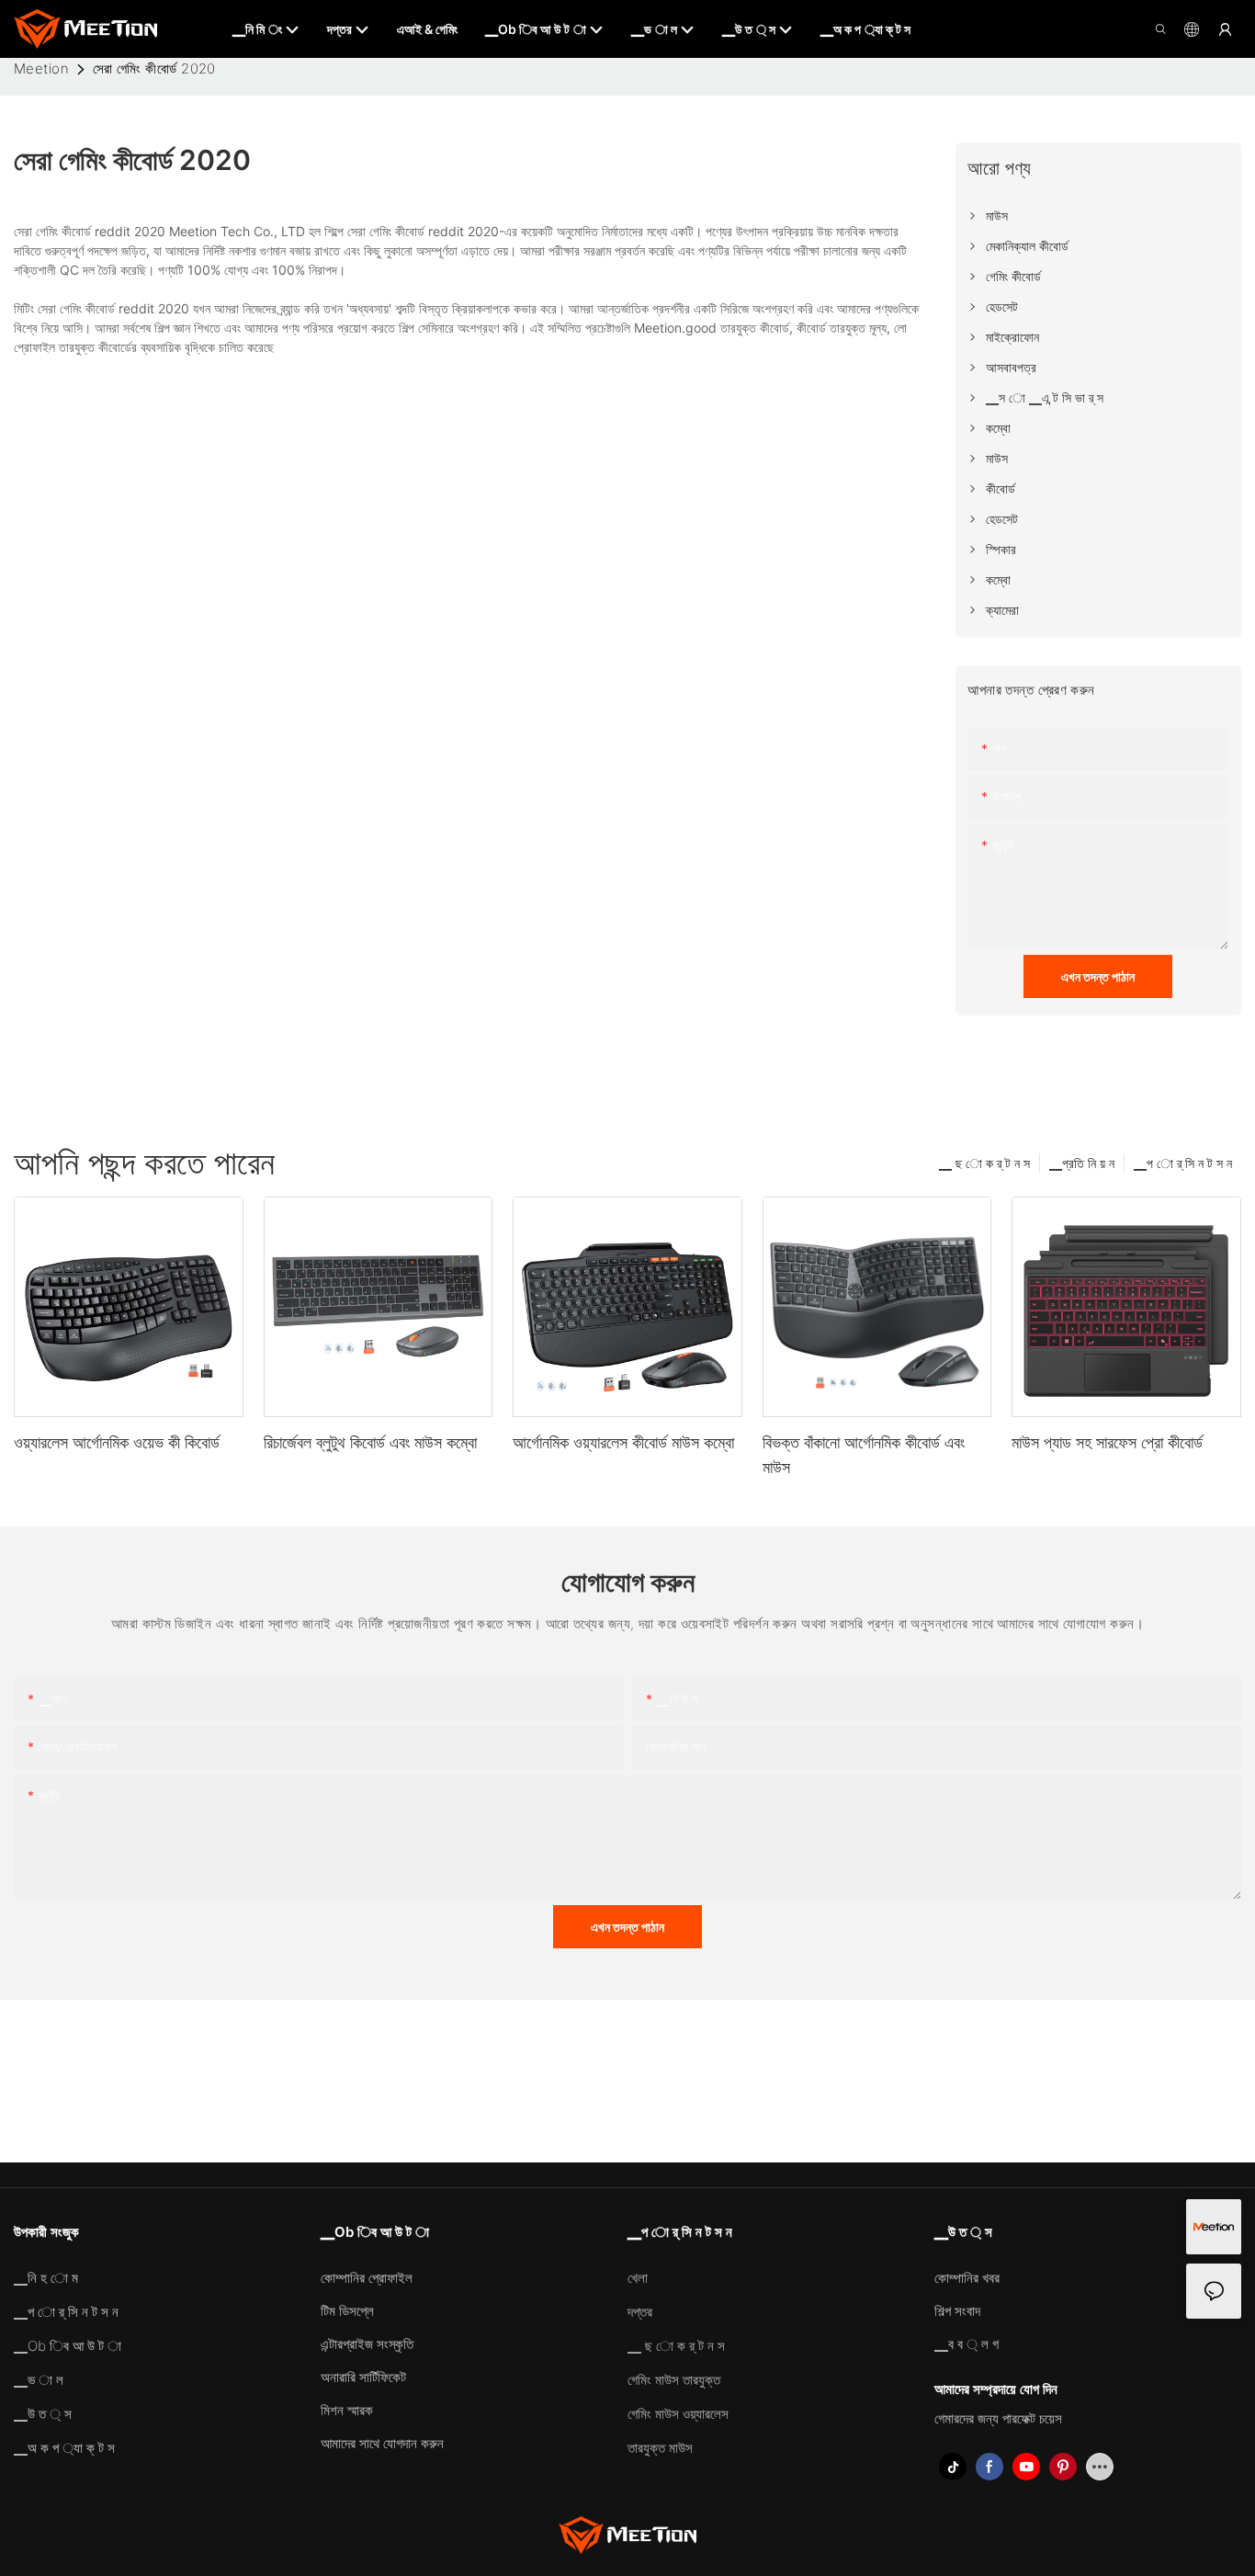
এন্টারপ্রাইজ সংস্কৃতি (367, 2344)
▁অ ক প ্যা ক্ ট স (64, 2448)
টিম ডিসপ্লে (347, 2311)
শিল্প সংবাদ (957, 2311)
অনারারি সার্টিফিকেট (363, 2377)
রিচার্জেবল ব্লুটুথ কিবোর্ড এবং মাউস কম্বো (370, 1442)
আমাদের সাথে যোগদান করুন (382, 2443)
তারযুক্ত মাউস (660, 2448)
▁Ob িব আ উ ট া (68, 2346)
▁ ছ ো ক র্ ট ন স (984, 1163)
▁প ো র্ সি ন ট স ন (1183, 1163)
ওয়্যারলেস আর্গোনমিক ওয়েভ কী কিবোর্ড (117, 1442)
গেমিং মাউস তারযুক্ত (674, 2380)
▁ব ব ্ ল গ (967, 2344)
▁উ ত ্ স (43, 2414)
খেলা (638, 2278)
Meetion (41, 68)
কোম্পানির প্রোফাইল (367, 2278)
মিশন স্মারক (347, 2410)
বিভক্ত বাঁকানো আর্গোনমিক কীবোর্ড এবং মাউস (864, 1455)
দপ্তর (640, 2312)
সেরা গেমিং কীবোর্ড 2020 (154, 68)
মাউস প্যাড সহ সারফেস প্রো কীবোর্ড (1107, 1442)
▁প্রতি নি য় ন (1082, 1163)
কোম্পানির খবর (967, 2278)
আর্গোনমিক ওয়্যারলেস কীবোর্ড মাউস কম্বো (623, 1442)
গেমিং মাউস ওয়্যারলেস (678, 2414)
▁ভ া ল (39, 2380)
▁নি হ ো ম (46, 2278)
